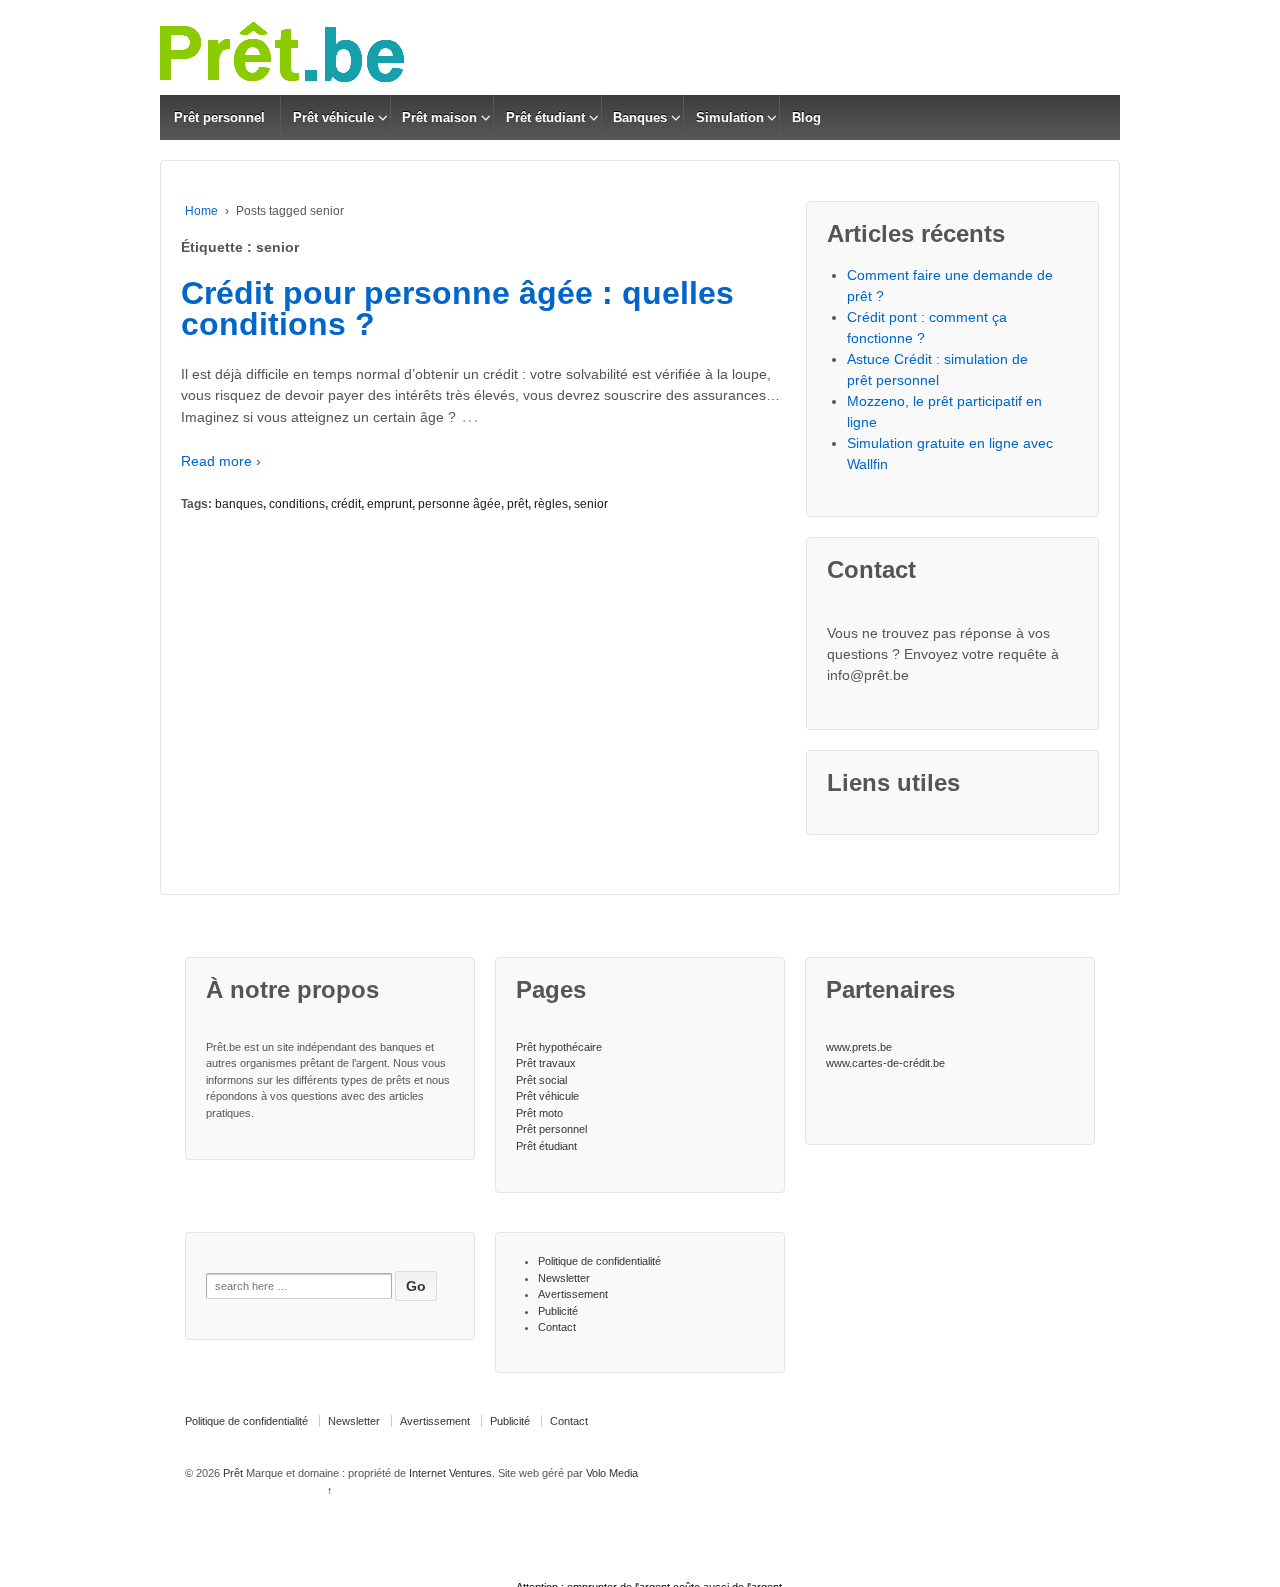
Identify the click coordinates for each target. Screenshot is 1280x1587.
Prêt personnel (219, 117)
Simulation (730, 117)
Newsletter (564, 1278)
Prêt (233, 1473)
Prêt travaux (546, 1063)
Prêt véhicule (333, 117)
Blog (806, 117)
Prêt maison (439, 117)
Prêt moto (539, 1113)
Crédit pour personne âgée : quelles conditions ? (457, 309)
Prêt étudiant (545, 117)
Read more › (221, 461)
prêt (517, 504)
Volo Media (612, 1473)
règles (551, 504)
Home (201, 211)
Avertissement (573, 1294)
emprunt (389, 504)
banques (239, 504)
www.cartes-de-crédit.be (885, 1063)
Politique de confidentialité (599, 1261)
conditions (297, 504)
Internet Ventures (450, 1473)
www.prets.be (859, 1047)
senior (591, 504)
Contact (557, 1327)
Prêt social (541, 1080)
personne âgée (459, 504)
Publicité (558, 1311)
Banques (640, 117)
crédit (346, 504)
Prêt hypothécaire (559, 1047)
